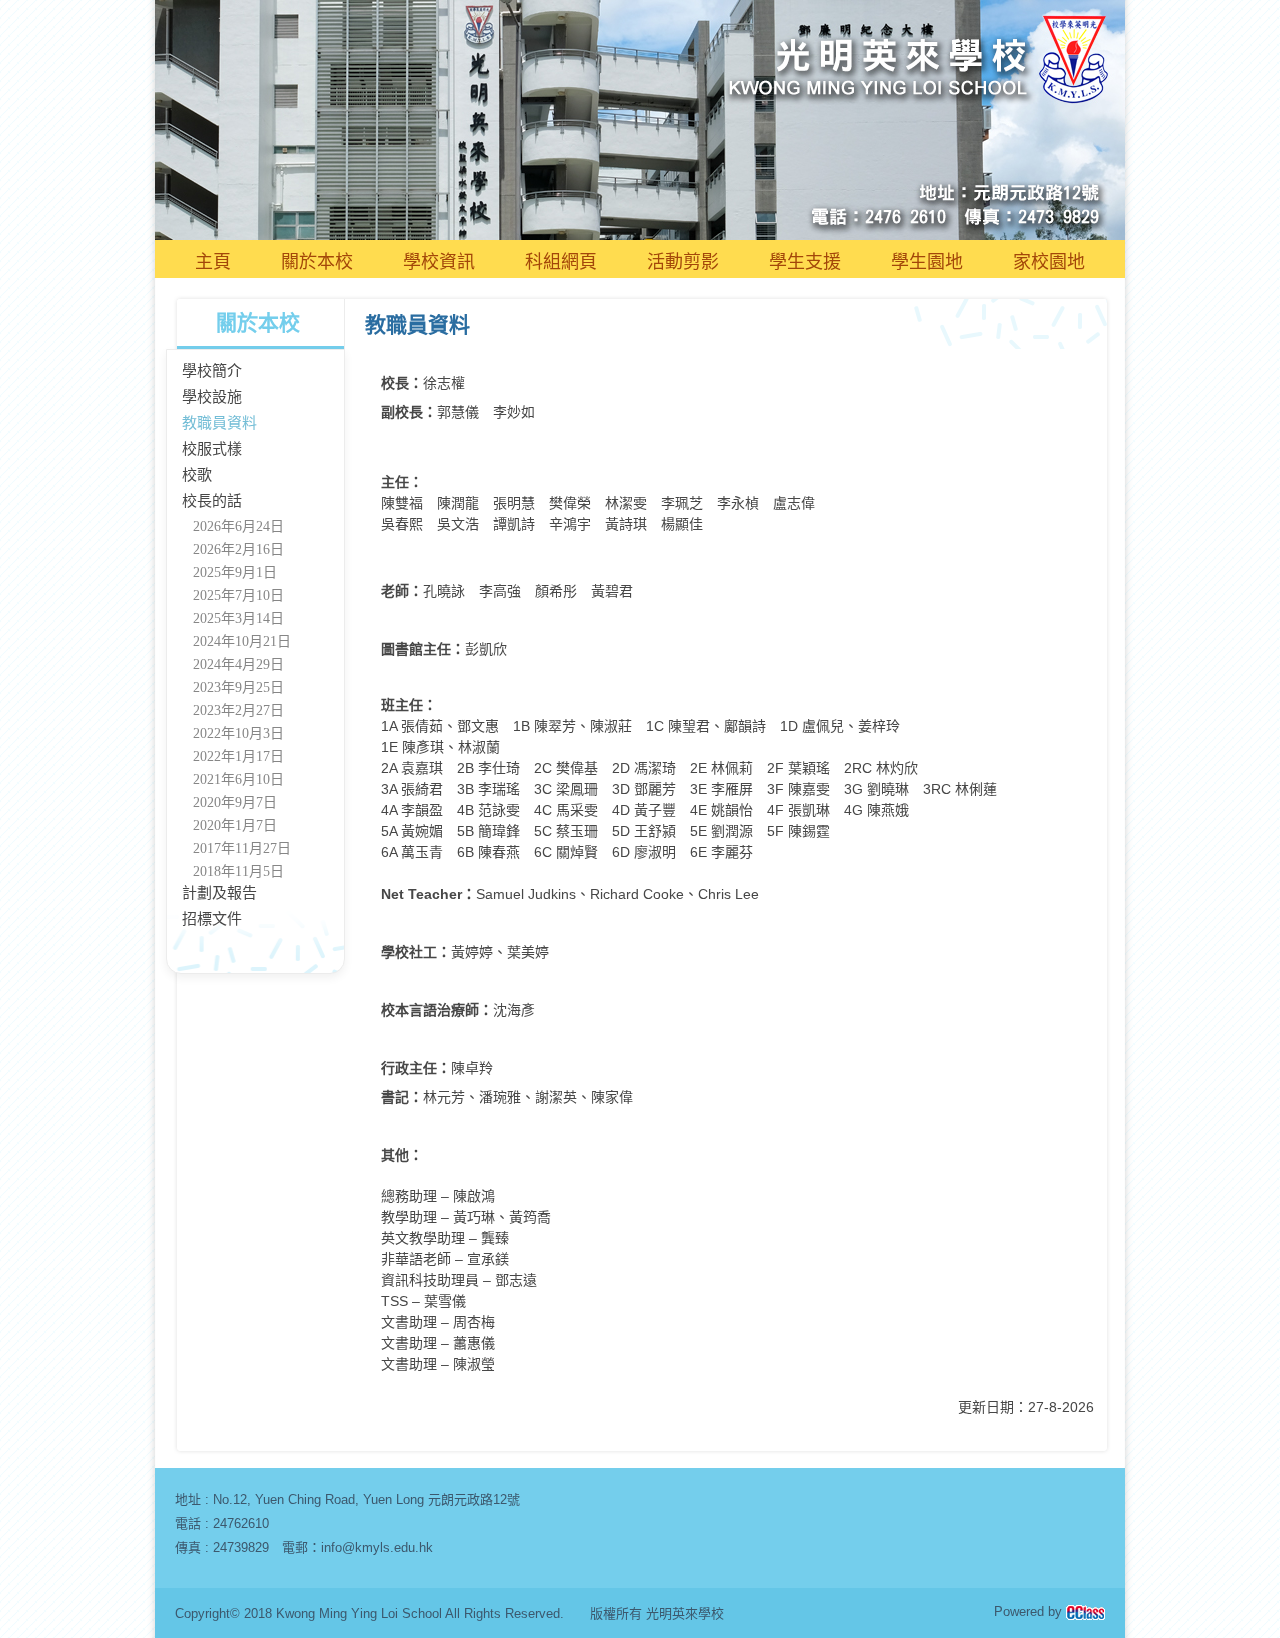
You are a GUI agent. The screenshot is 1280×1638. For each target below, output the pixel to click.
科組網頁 (561, 262)
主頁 (213, 262)
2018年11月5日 (238, 871)
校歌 (197, 475)
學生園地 (927, 262)
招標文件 (212, 919)
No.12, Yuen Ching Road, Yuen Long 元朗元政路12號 (366, 1499)
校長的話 (212, 501)
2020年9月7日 (235, 802)
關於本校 (317, 262)
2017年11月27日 (242, 848)
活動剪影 (683, 262)
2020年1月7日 (235, 825)
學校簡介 (212, 371)
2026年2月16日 (238, 549)
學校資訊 (439, 262)
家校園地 (1049, 262)
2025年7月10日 (238, 595)
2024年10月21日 (242, 641)
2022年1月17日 (238, 756)
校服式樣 (212, 449)
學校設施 (212, 397)
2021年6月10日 (238, 779)
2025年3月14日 (238, 618)
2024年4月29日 (238, 664)
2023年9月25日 (238, 687)
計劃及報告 (219, 893)
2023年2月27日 (238, 710)
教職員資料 (219, 423)
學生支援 (805, 262)
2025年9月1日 (235, 572)
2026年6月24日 (238, 526)
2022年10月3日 (238, 733)
